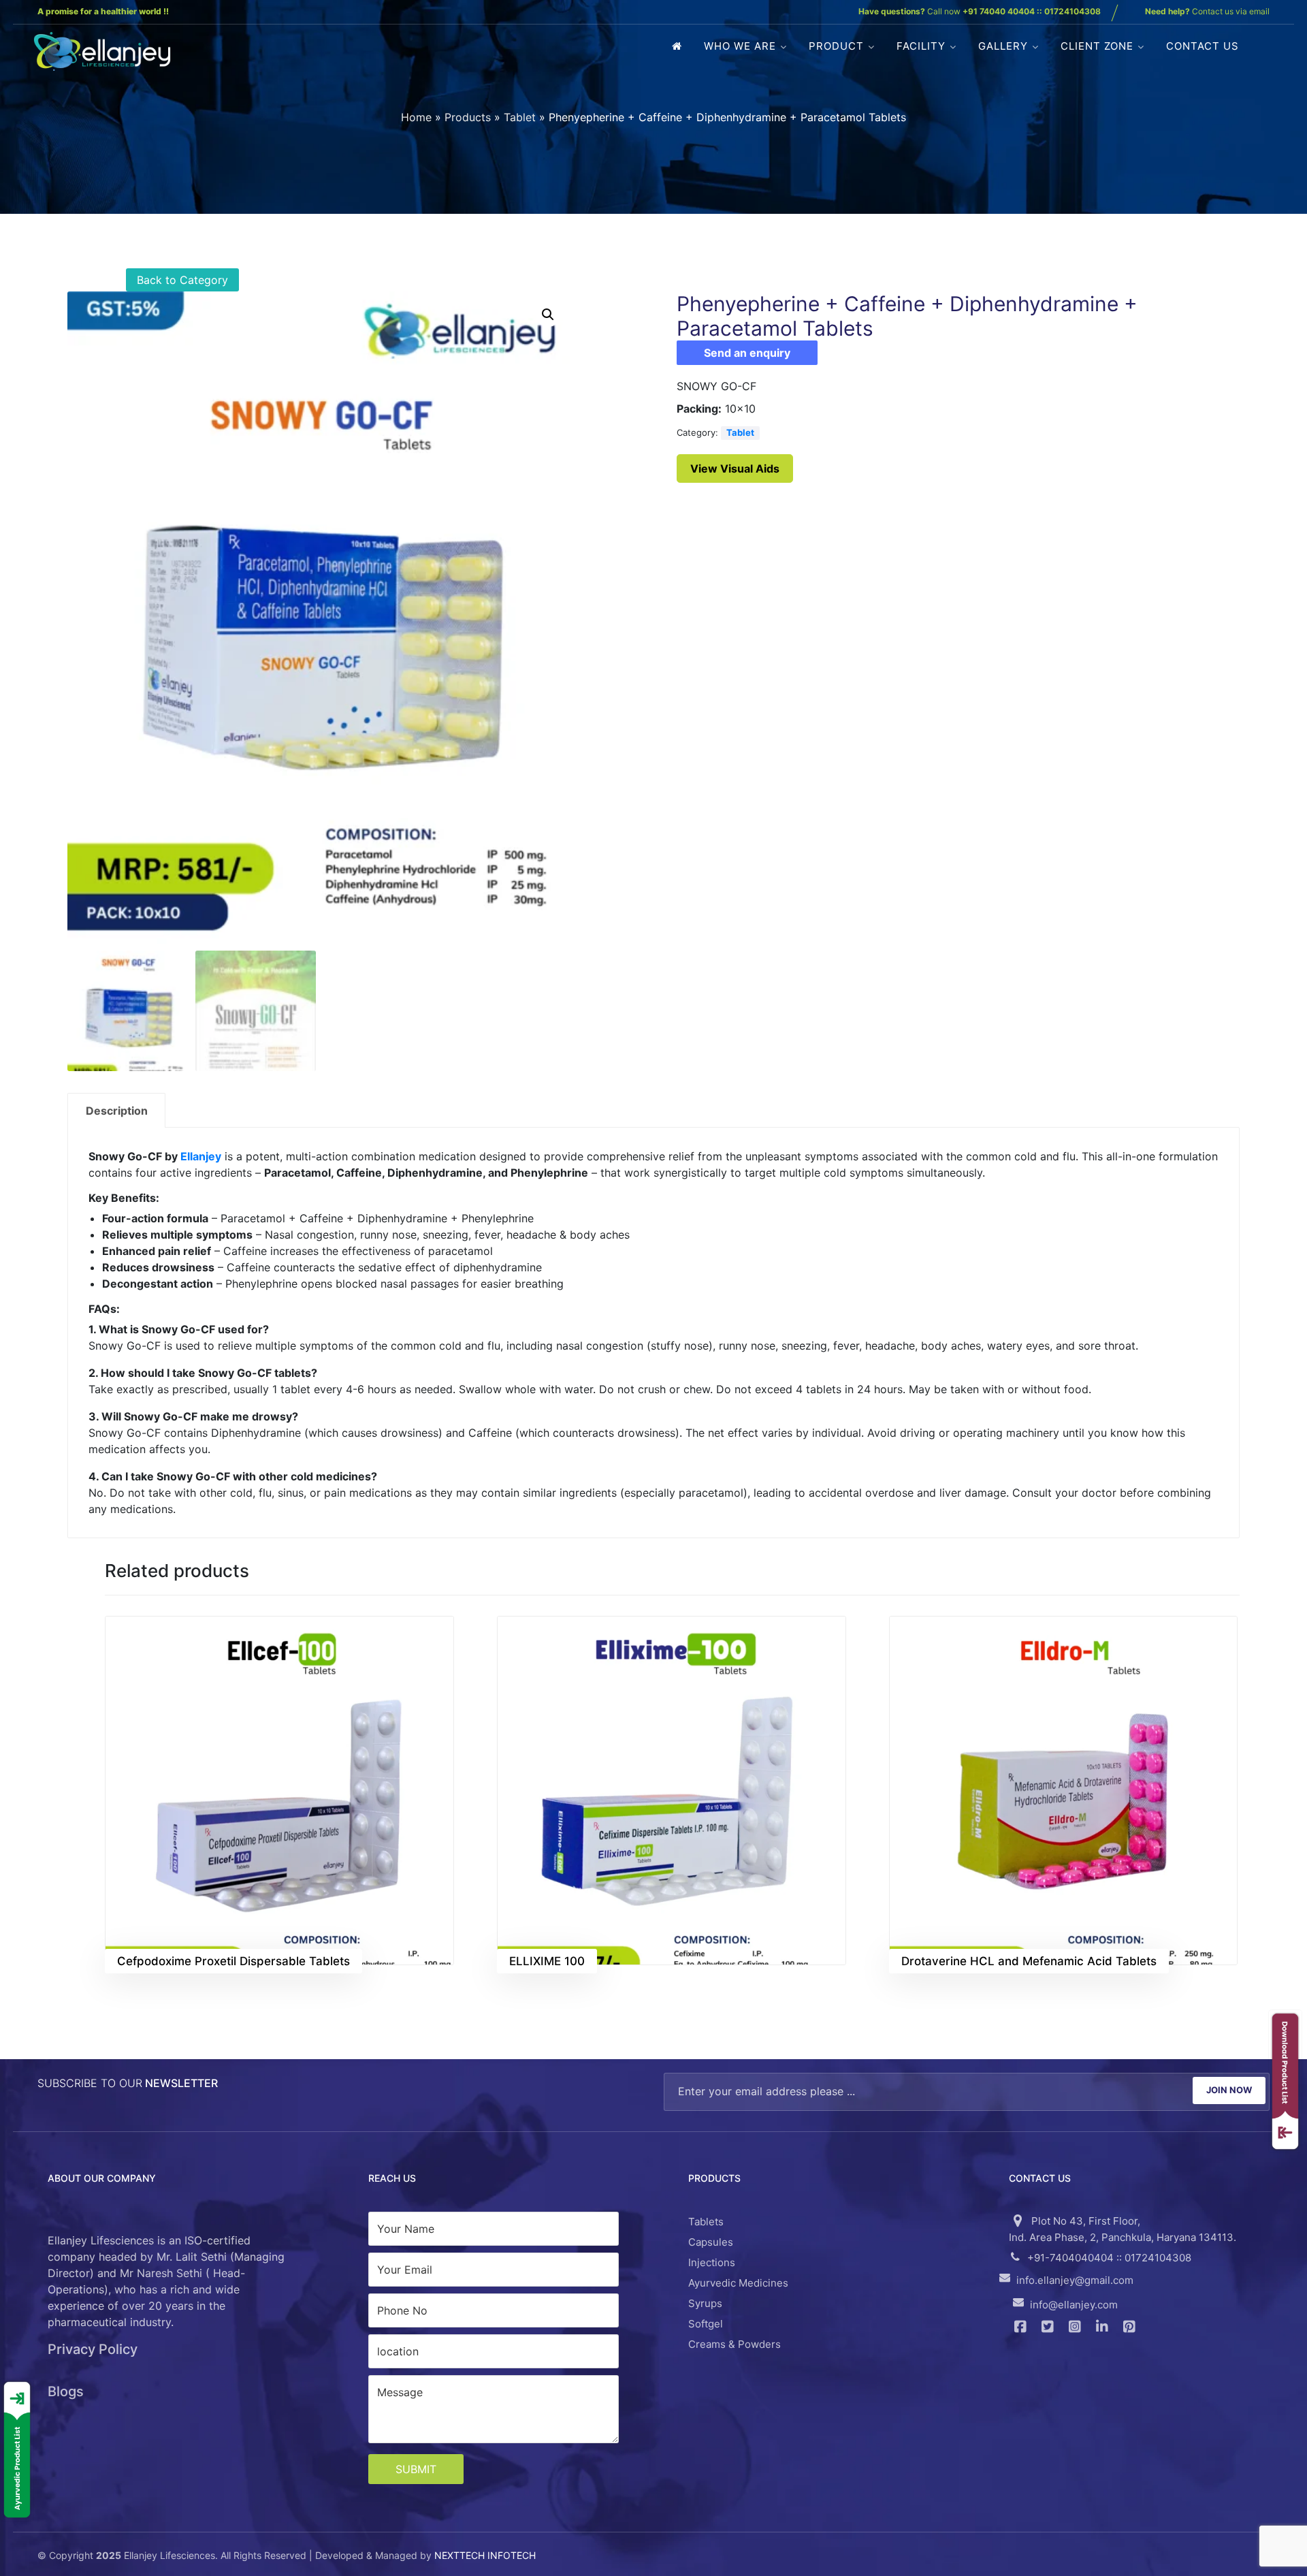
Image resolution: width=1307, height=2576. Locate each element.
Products (468, 117)
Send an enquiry (747, 353)
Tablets (706, 2222)
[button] (548, 315)
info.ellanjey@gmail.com (1075, 2280)
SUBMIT (416, 2469)
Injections (712, 2262)
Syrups (705, 2303)
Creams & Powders (735, 2344)
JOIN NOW (1229, 2090)
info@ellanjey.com (1074, 2305)
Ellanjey (201, 1156)
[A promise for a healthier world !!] (102, 51)
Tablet (520, 117)
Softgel (706, 2324)
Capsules (711, 2242)
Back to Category (182, 280)
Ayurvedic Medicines (738, 2283)
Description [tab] (117, 1111)
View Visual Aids (735, 468)
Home (416, 117)
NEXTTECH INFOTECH (485, 2555)
